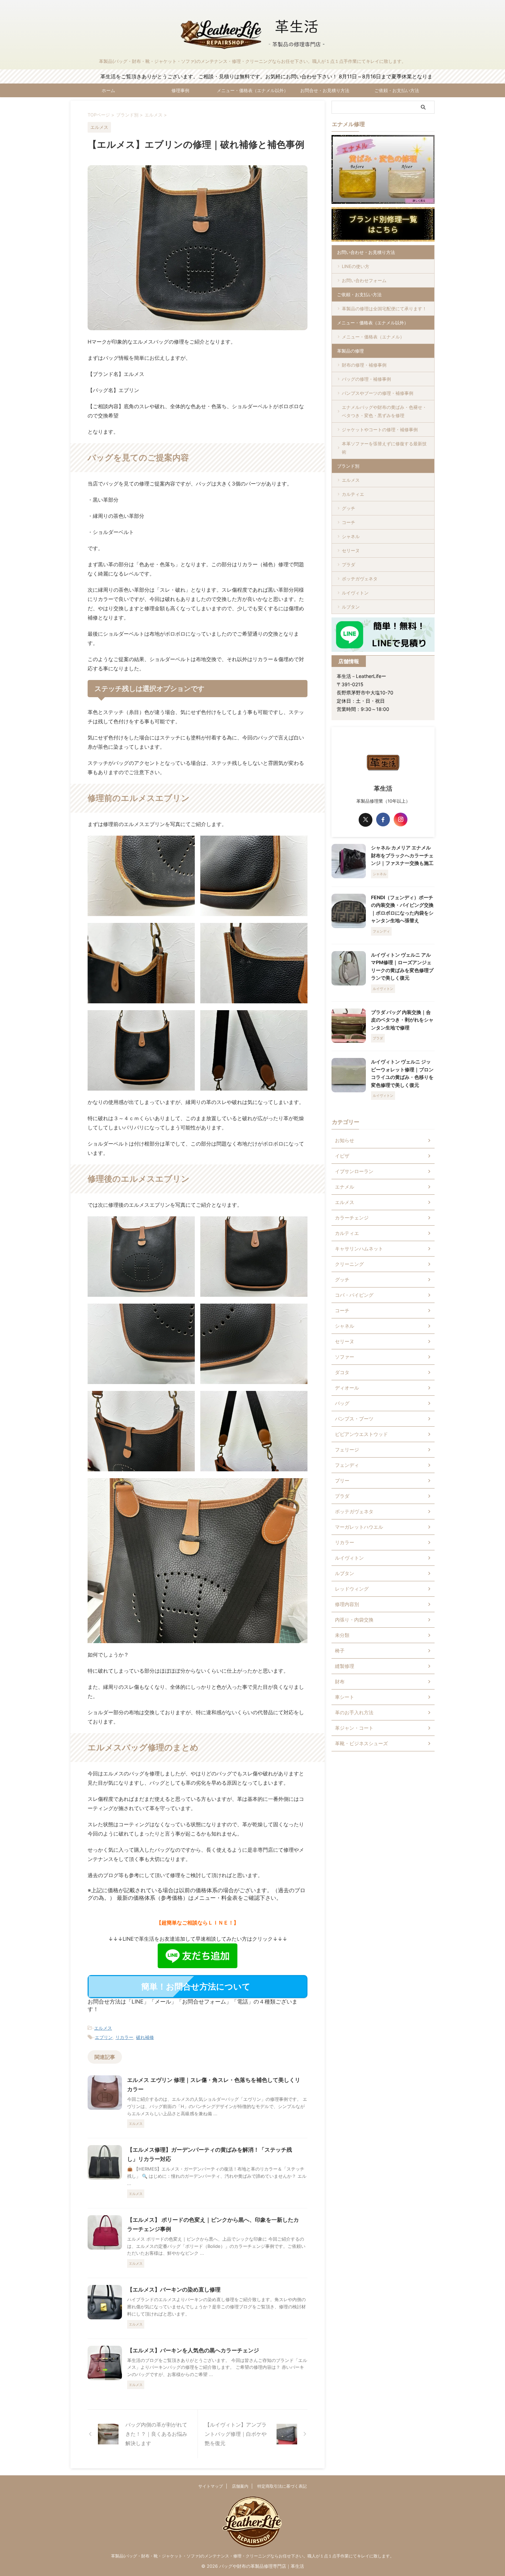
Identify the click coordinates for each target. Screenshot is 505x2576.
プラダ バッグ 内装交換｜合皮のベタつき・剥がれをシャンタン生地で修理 (402, 1020)
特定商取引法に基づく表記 (282, 2486)
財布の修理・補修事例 (364, 365)
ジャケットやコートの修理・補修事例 (380, 430)
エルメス (103, 2028)
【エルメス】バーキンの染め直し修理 (174, 2289)
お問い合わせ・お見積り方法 (366, 252)
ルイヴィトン (355, 593)
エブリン (104, 2037)
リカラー (124, 2037)
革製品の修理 (350, 351)
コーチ (349, 522)
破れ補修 (145, 2037)
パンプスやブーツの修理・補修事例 (378, 393)
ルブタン (351, 607)
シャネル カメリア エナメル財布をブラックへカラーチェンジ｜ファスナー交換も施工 (402, 855)
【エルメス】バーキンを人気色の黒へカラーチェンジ (193, 2350)
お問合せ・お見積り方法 (325, 90)
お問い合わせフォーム (364, 280)
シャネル (351, 536)
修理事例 (180, 90)
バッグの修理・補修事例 (366, 379)
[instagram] (401, 819)
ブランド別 (348, 466)
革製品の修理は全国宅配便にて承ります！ (384, 309)
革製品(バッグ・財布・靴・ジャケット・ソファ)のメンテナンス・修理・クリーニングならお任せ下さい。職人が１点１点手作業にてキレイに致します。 (252, 2556)
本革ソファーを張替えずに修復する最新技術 (384, 448)
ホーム (108, 90)
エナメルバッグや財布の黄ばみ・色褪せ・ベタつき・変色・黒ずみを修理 (384, 411)
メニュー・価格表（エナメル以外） (252, 90)
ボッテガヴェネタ (360, 579)
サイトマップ (211, 2486)
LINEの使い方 (356, 266)
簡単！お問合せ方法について (196, 1987)
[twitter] (366, 820)
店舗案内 (240, 2486)
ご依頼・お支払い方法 (397, 90)
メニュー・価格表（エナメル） (373, 337)
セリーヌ (351, 550)
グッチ (349, 508)
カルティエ (353, 494)
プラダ (349, 565)
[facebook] (383, 819)
